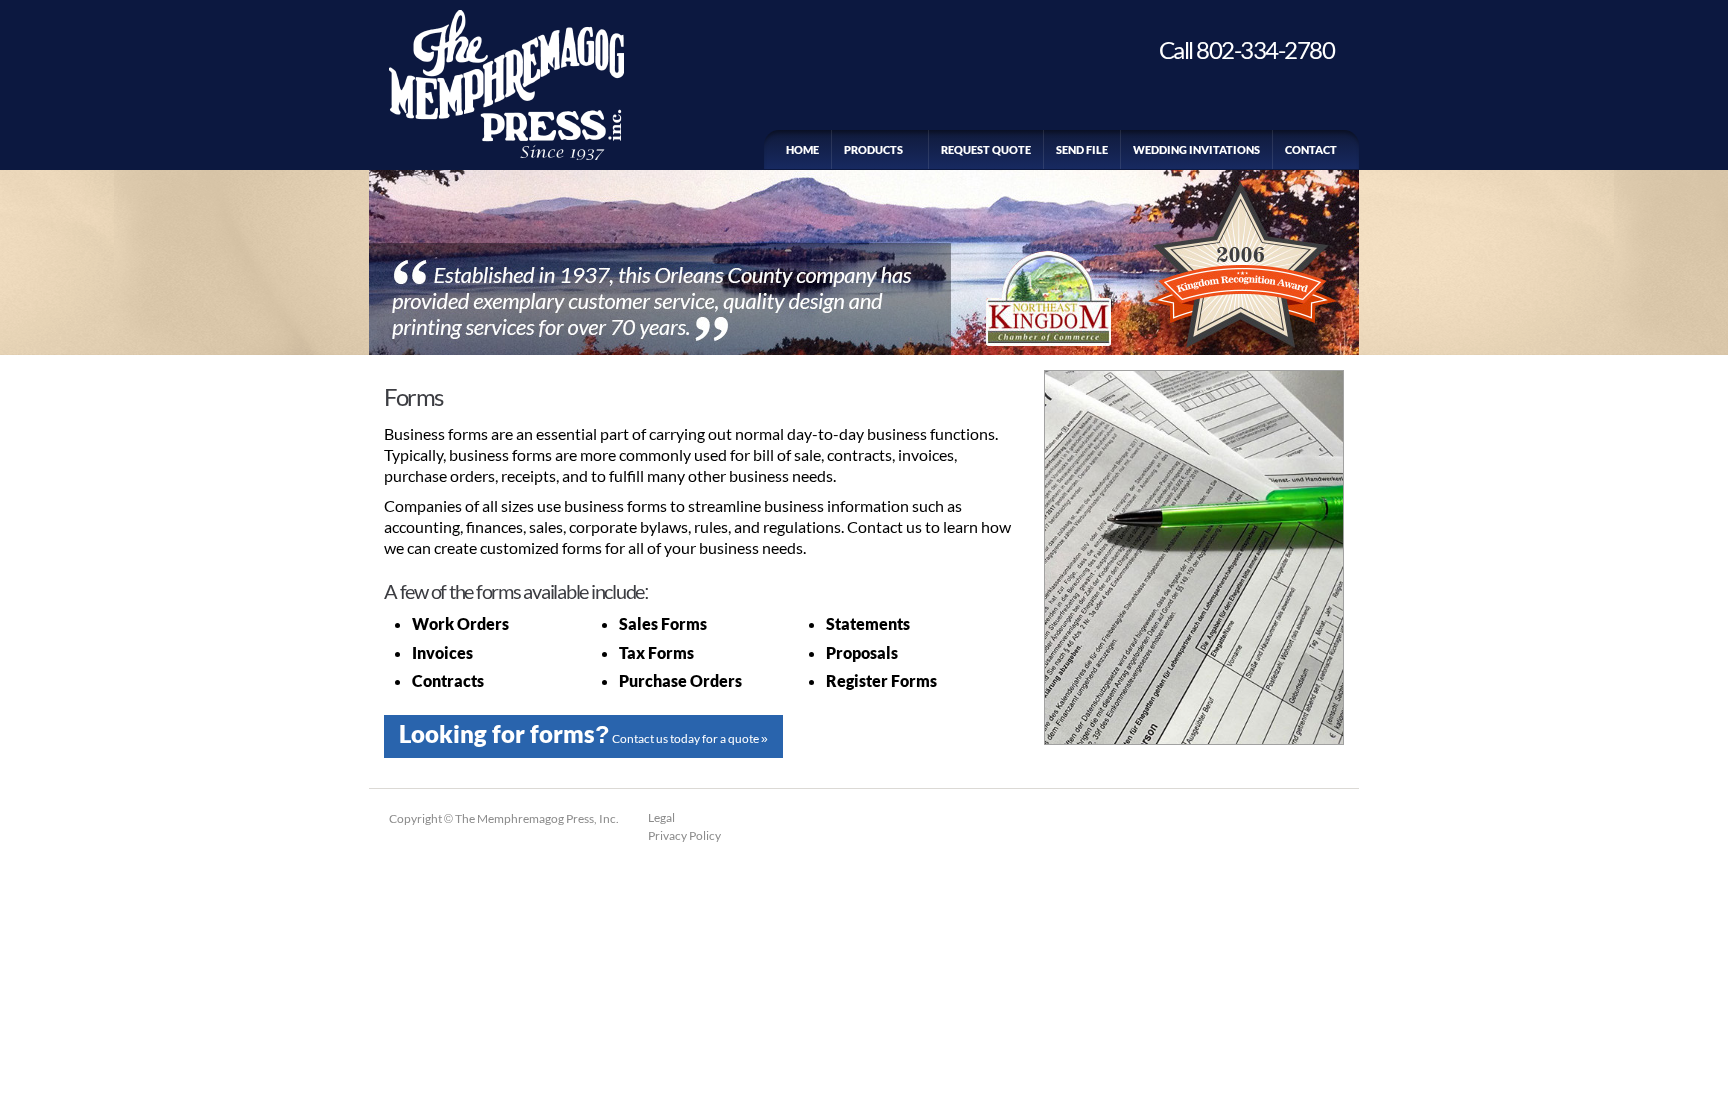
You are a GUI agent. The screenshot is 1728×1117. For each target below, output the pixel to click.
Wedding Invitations (1196, 149)
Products (867, 150)
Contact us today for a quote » (583, 733)
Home (802, 149)
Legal (661, 817)
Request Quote (986, 149)
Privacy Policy (684, 835)
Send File (1082, 149)
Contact (1311, 149)
